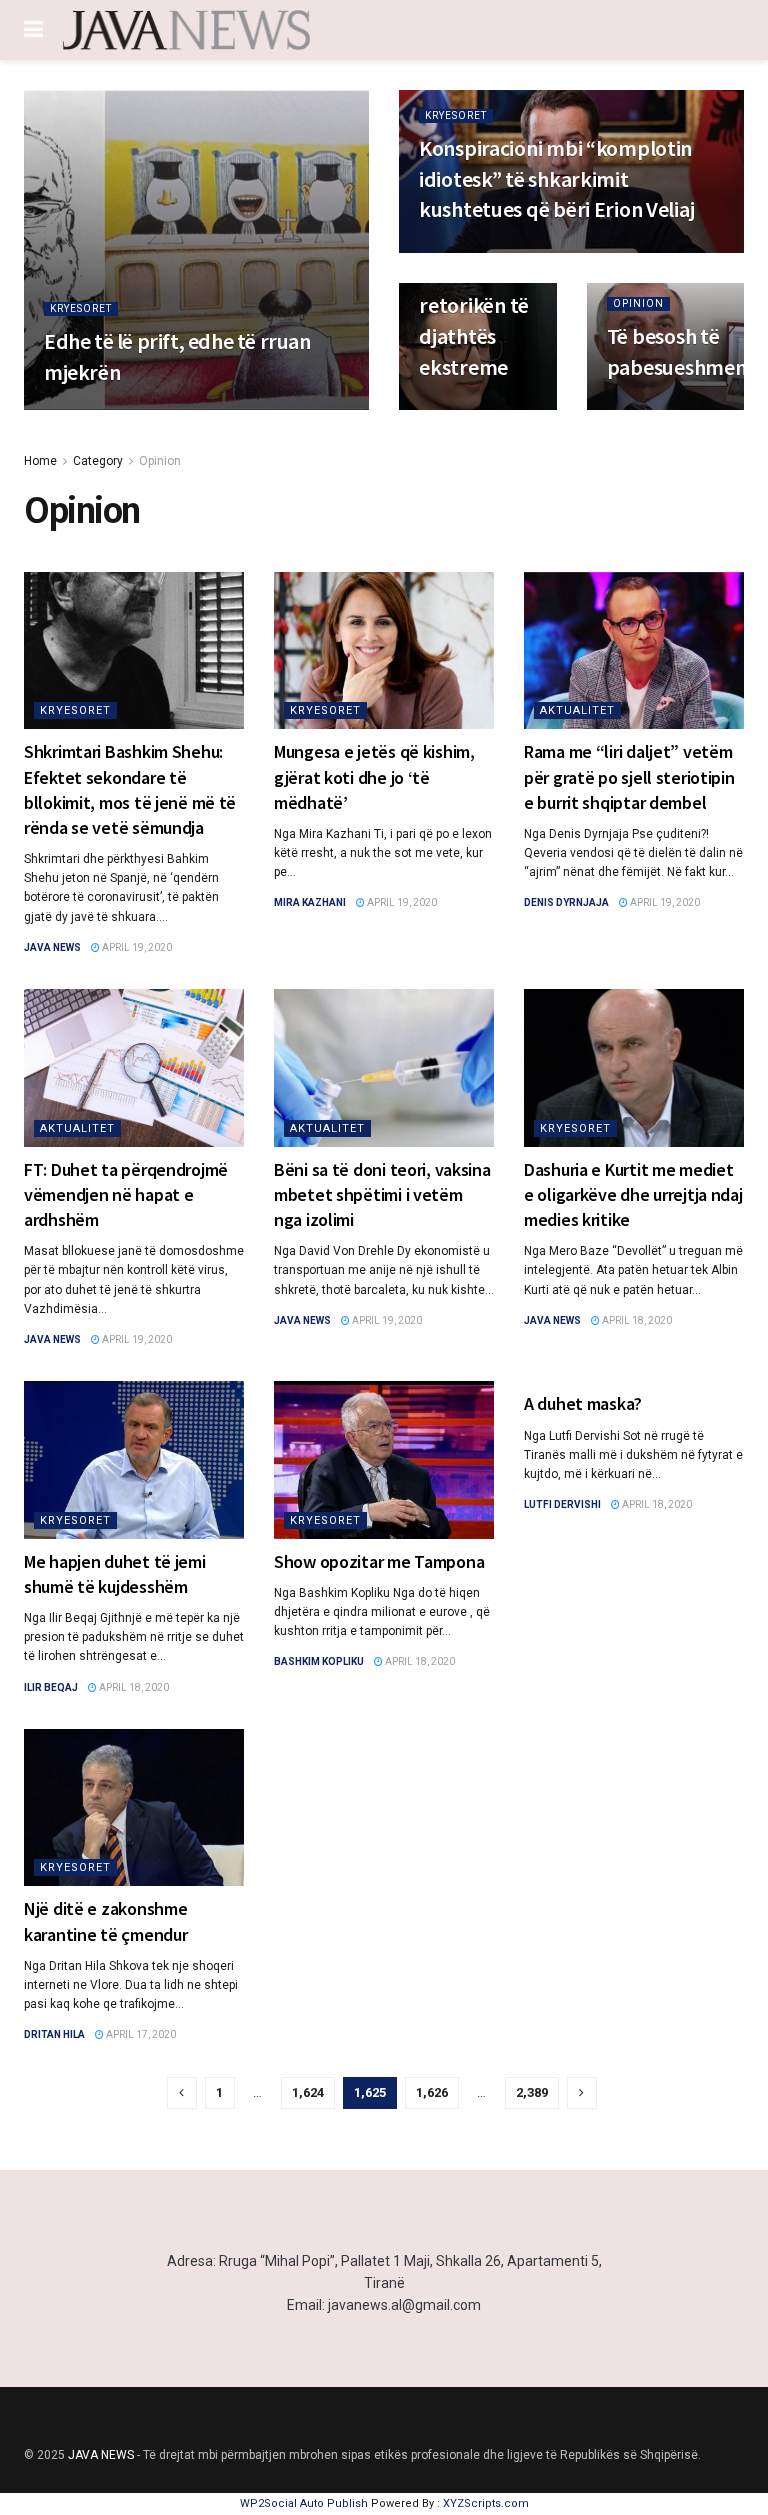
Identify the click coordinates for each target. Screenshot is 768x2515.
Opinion (638, 303)
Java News (52, 947)
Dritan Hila (54, 2034)
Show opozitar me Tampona (379, 1561)
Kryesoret (81, 308)
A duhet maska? (583, 1403)
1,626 (432, 2092)
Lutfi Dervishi (562, 1504)
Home (40, 461)
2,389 (532, 2092)
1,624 (308, 2092)
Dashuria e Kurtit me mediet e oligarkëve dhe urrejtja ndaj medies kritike (633, 1194)
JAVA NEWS (101, 2455)
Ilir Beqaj (51, 1687)
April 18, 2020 (636, 1320)
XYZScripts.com (486, 2503)
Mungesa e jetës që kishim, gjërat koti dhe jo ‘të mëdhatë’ (374, 776)
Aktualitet (577, 710)
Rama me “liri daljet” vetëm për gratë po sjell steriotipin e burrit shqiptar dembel (629, 776)
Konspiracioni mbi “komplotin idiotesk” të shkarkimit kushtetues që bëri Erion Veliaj (556, 179)
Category (98, 461)
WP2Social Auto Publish (304, 2503)
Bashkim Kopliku (319, 1661)
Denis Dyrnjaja (566, 902)
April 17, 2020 (140, 2034)
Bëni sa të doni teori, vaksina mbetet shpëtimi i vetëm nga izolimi (382, 1194)
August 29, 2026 (165, 408)
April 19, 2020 (136, 947)
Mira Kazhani (310, 902)
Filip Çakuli (74, 408)
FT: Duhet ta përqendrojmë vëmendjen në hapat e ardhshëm (126, 1194)
